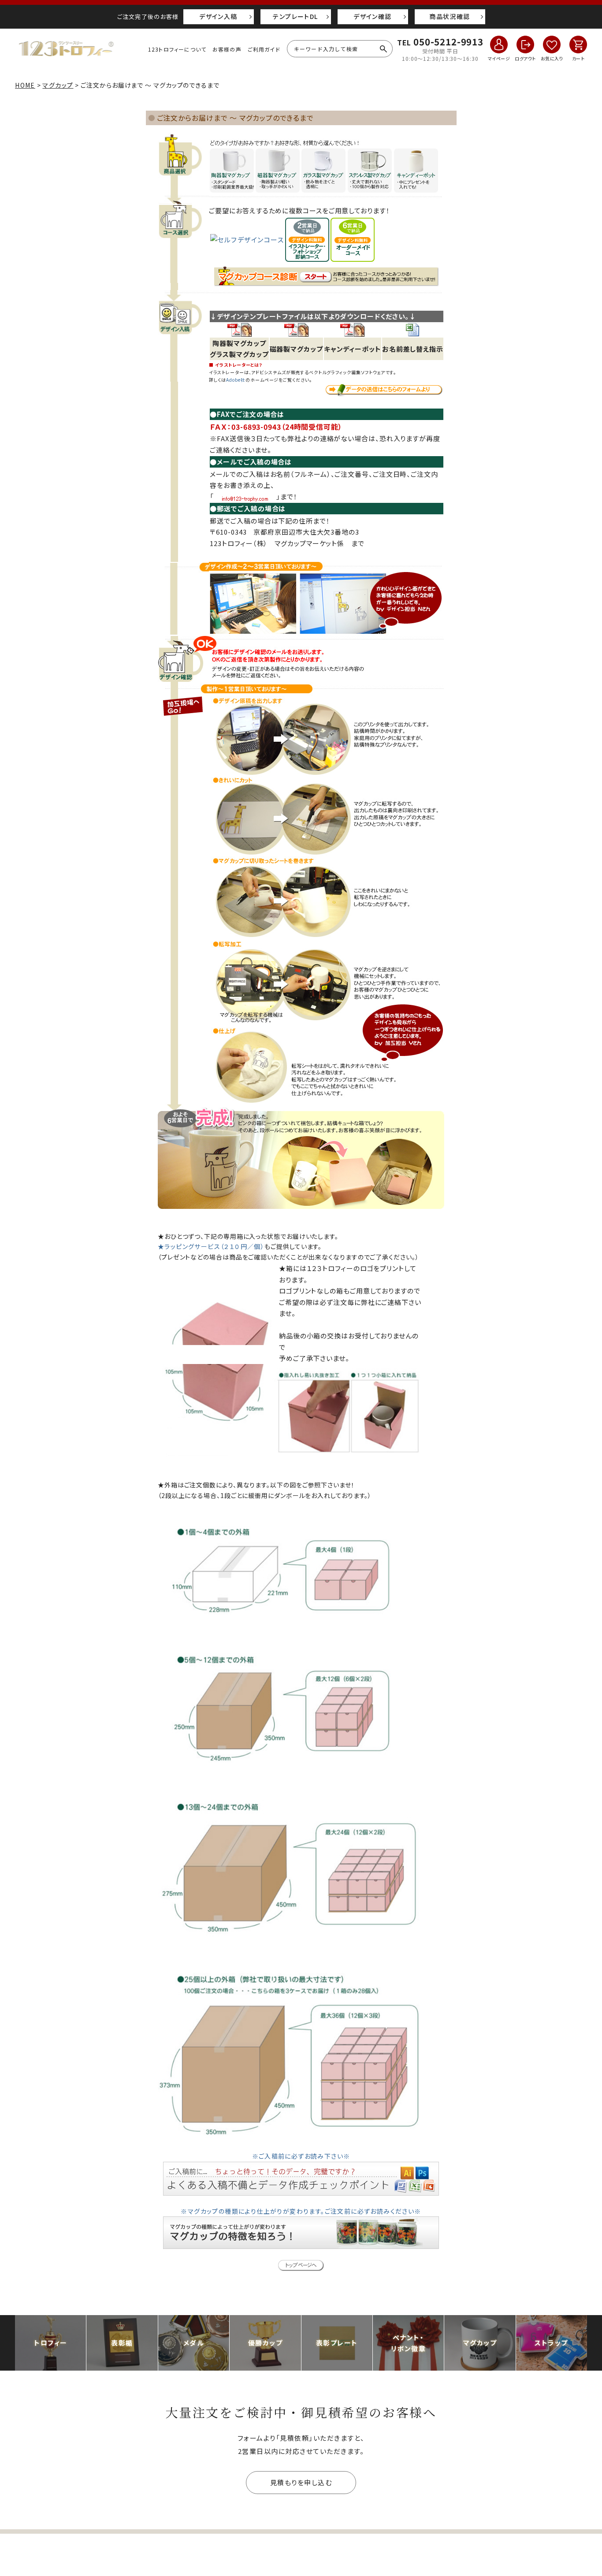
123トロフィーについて (177, 49)
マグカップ (58, 85)
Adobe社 (236, 380)
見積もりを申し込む (301, 2482)
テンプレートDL (295, 16)
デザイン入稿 (218, 16)
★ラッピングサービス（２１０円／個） (211, 1246)
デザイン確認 (372, 16)
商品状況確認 (450, 16)
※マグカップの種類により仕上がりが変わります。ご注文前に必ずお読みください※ (301, 2211)
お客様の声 (227, 49)
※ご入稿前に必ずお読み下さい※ (301, 2156)
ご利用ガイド (264, 49)
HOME (25, 85)
